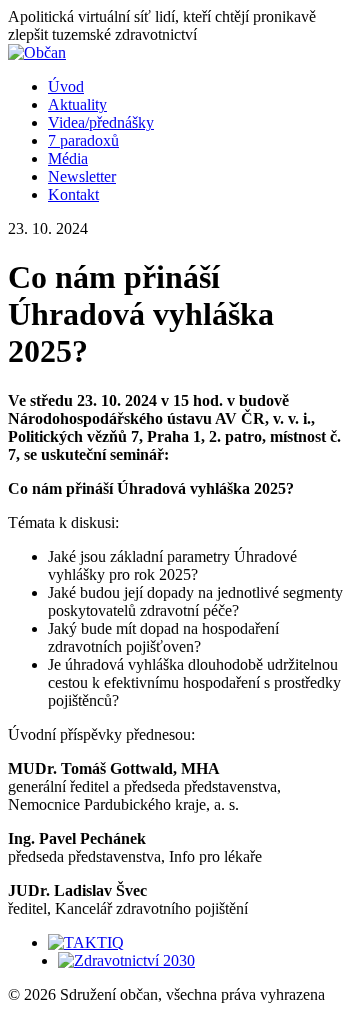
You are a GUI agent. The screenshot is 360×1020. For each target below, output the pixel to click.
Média (68, 158)
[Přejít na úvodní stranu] (37, 52)
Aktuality (77, 104)
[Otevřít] (86, 942)
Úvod (66, 86)
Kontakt (73, 194)
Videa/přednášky (101, 122)
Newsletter (82, 176)
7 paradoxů (83, 140)
